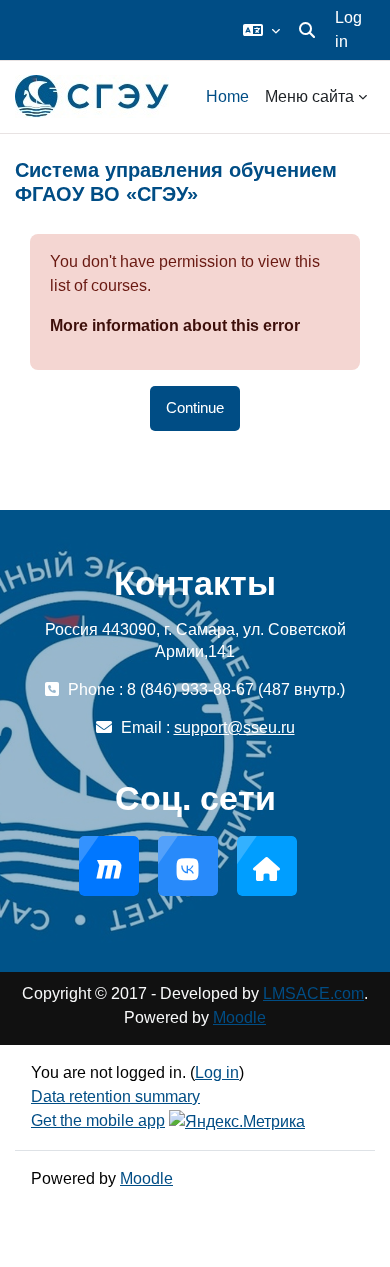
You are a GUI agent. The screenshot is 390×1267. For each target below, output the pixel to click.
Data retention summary (115, 1096)
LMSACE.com (313, 993)
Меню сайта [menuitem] (309, 96)
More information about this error (175, 325)
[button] (261, 30)
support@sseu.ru (234, 727)
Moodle (239, 1017)
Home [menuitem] (227, 96)
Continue (195, 408)
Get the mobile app (98, 1120)
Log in (348, 29)
